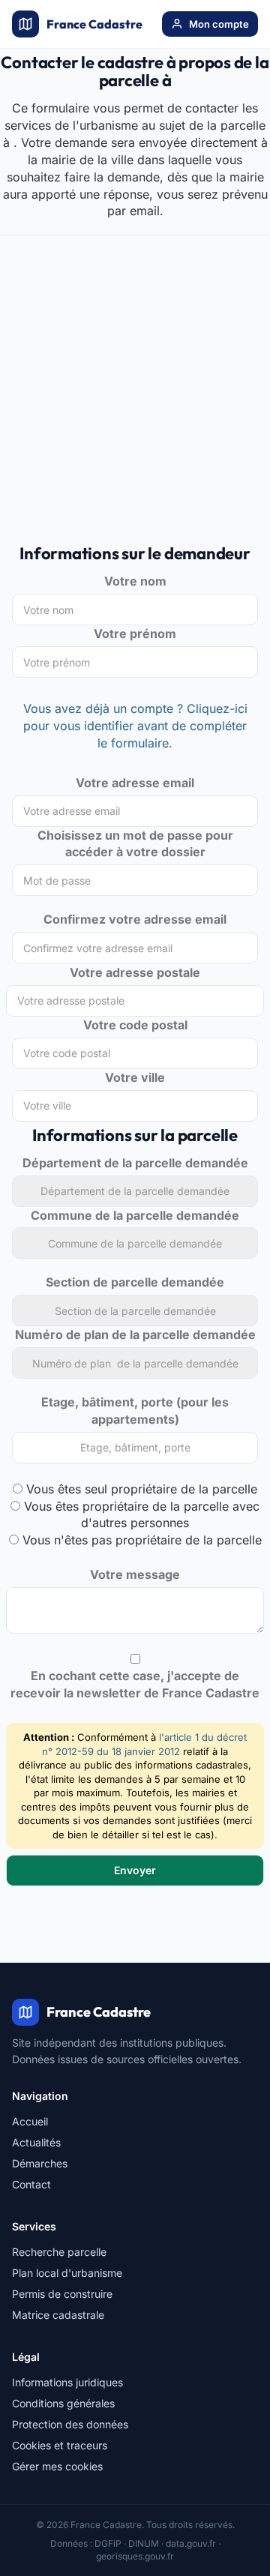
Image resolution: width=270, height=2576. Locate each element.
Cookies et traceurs (60, 2445)
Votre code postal (135, 1025)
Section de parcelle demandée (135, 1282)
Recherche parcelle (59, 2252)
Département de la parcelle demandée (135, 1163)
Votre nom (135, 581)
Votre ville (135, 1077)
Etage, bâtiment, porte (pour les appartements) (135, 1411)
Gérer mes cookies (57, 2466)
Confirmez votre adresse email (135, 919)
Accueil (30, 2121)
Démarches (40, 2163)
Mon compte (219, 24)
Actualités (36, 2142)
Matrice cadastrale (58, 2315)
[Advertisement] (135, 397)
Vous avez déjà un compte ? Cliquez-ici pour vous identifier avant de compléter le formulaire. (135, 726)
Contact (31, 2184)
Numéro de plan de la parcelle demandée (135, 1334)
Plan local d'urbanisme (67, 2273)
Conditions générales (63, 2403)
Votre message (135, 1574)
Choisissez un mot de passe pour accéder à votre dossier (135, 844)
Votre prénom (135, 634)
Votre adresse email (135, 783)
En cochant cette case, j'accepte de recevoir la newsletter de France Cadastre (135, 1684)
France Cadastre (94, 24)
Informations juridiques (67, 2382)
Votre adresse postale (135, 972)
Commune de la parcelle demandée (135, 1215)
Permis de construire (62, 2294)
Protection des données (70, 2424)
